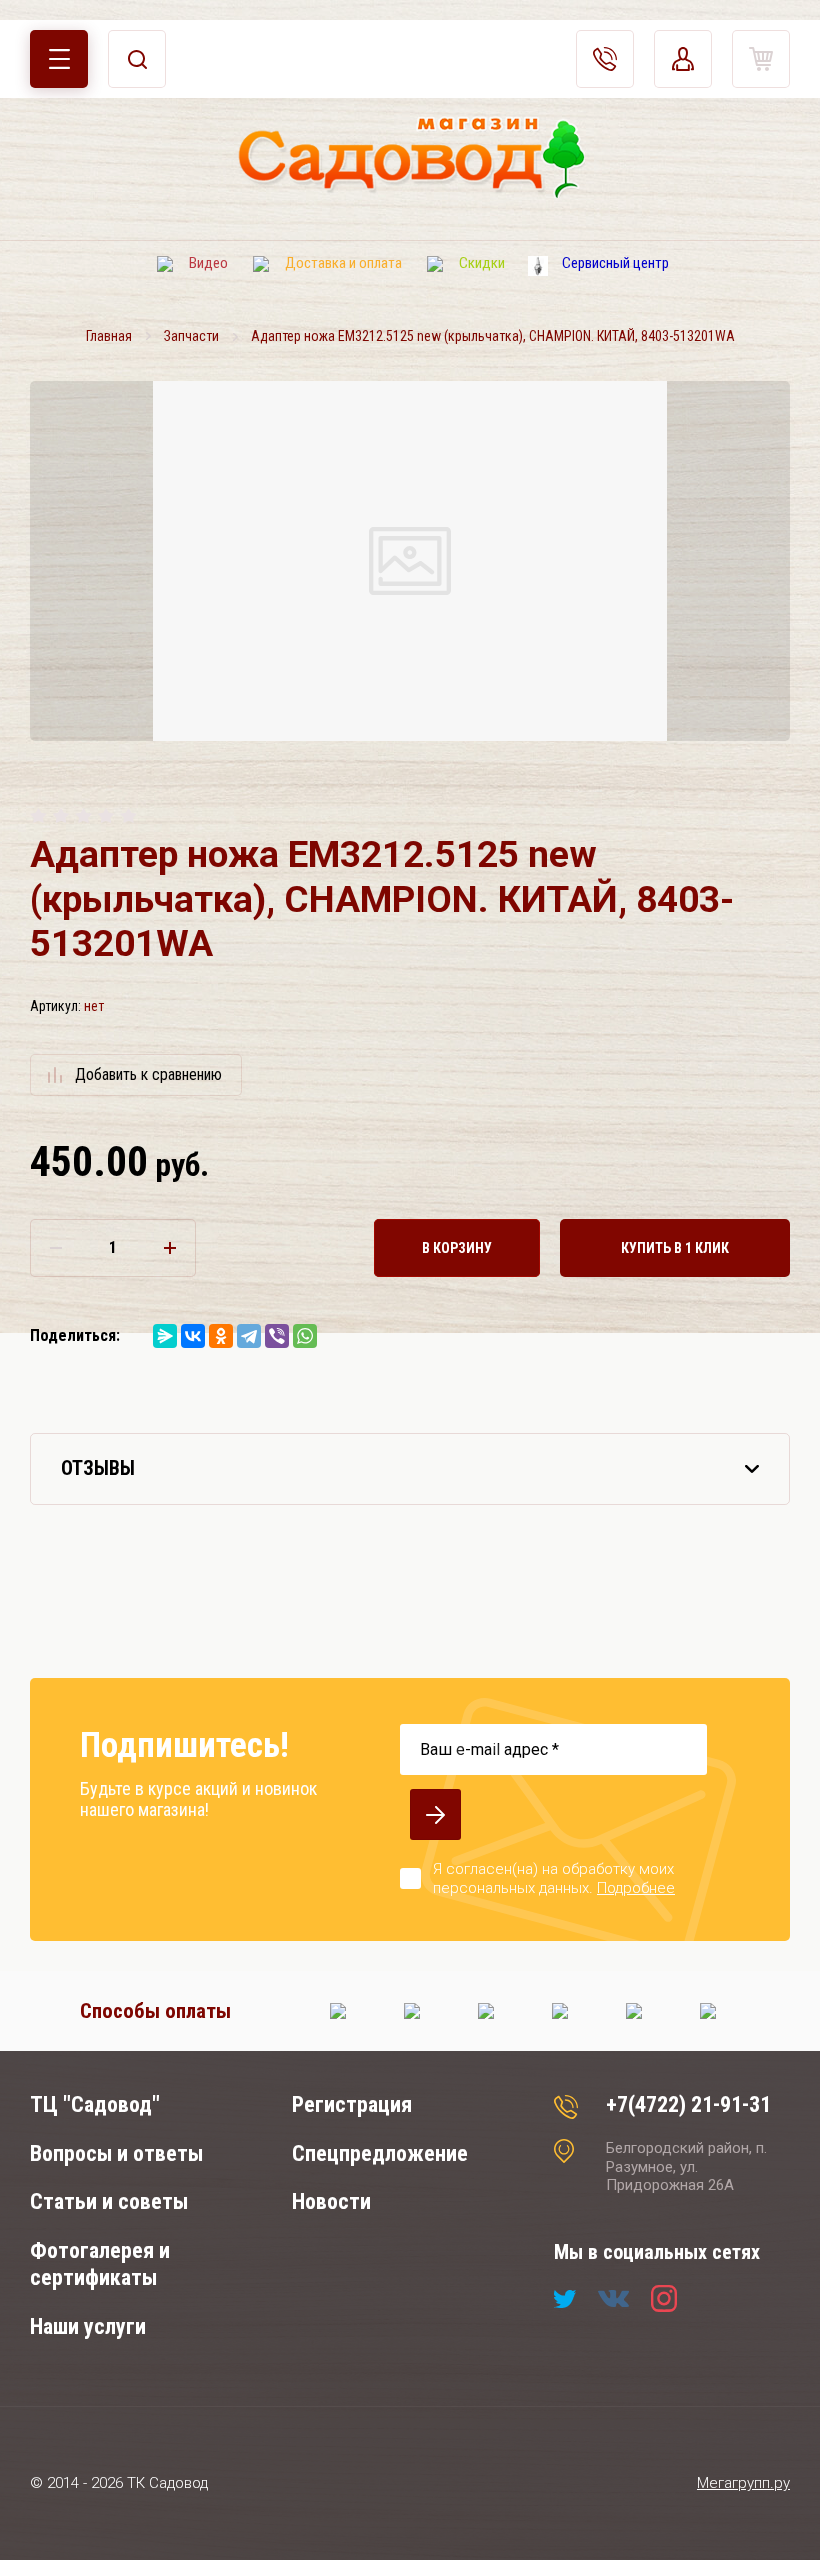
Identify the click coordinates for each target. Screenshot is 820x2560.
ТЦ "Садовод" (95, 2104)
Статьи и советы (109, 2201)
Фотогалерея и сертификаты (100, 2264)
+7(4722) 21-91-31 (688, 2104)
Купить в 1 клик (675, 1248)
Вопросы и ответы (116, 2153)
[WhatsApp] (305, 1336)
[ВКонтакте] (193, 1336)
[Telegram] (249, 1336)
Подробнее (636, 1888)
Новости (331, 2201)
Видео (208, 263)
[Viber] (277, 1336)
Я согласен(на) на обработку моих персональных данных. (554, 1878)
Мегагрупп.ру (743, 2483)
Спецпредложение (380, 2153)
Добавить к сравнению (148, 1074)
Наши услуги (88, 2326)
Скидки (482, 263)
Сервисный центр (615, 263)
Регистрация (352, 2104)
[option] (410, 561)
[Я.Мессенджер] (165, 1336)
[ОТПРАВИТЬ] (435, 1814)
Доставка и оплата (343, 263)
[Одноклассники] (221, 1336)
